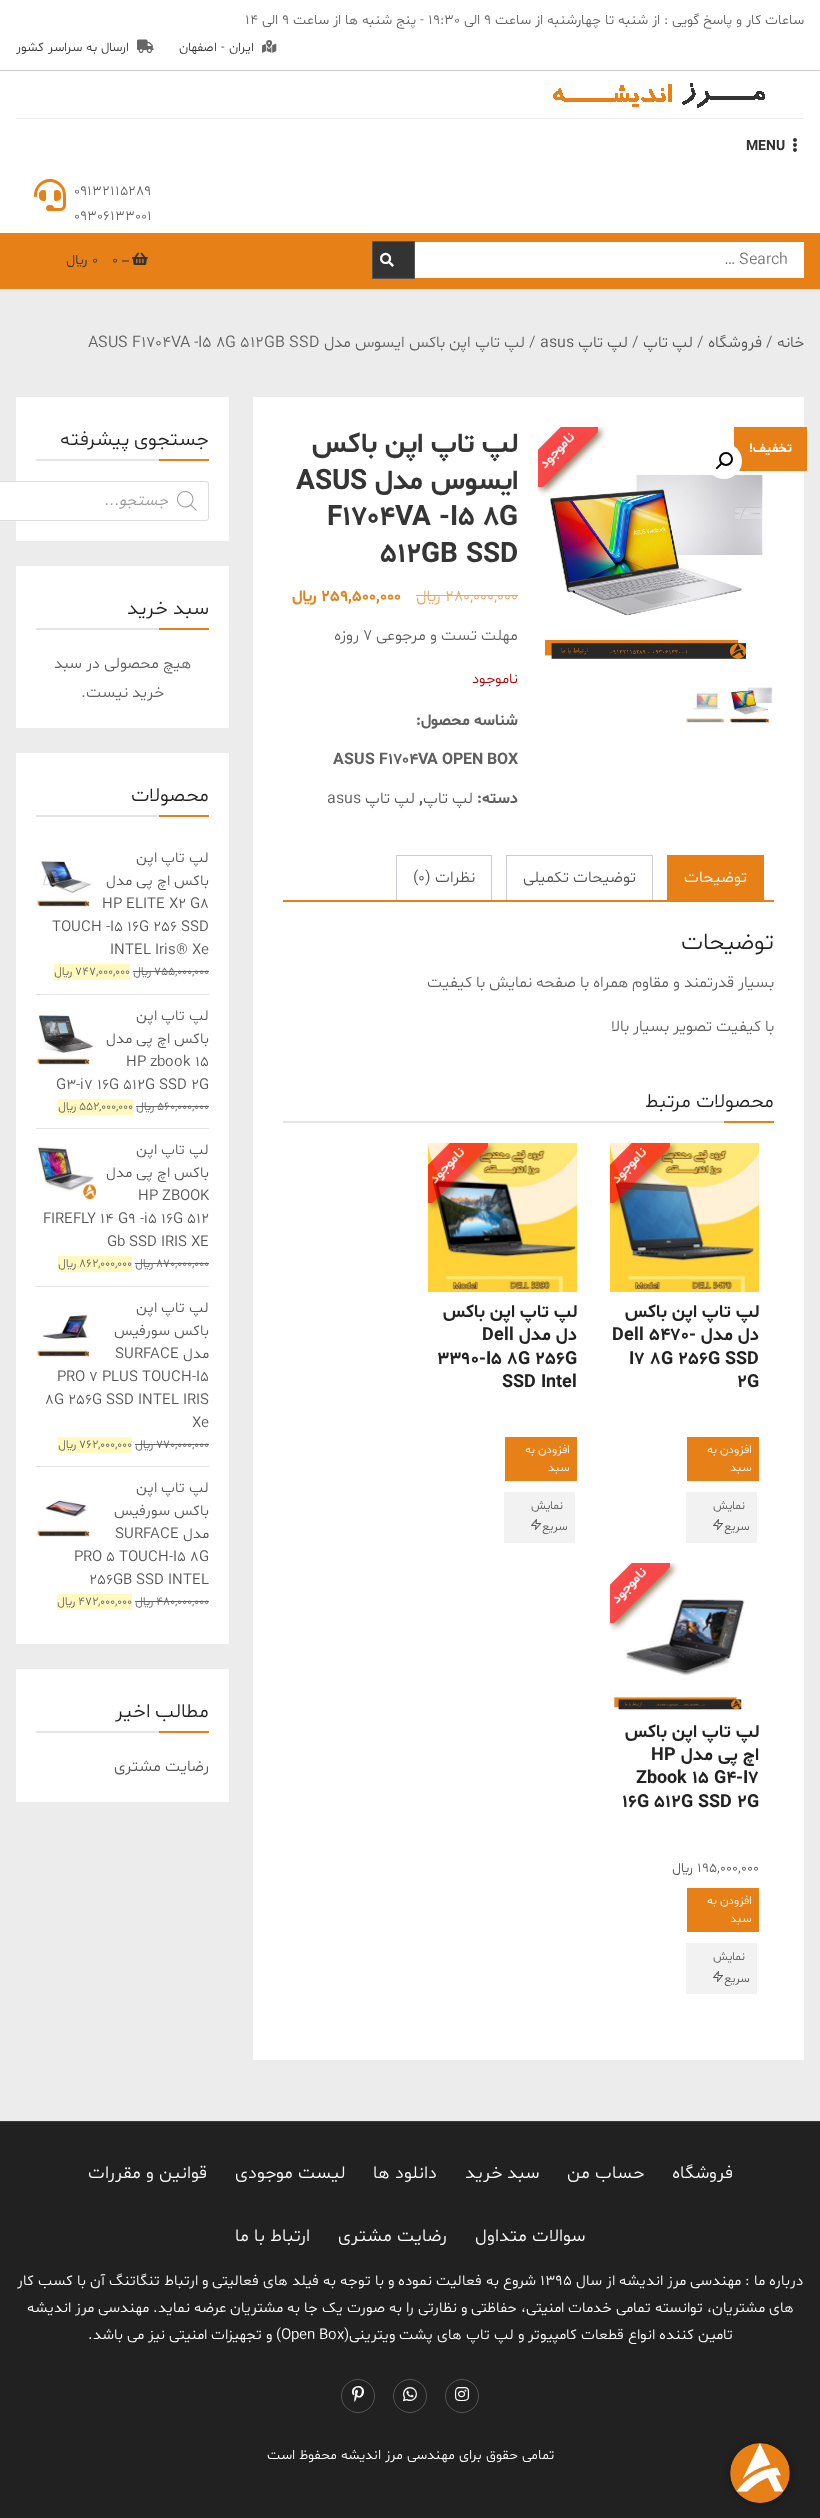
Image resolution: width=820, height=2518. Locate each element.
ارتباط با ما (272, 2236)
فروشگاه (735, 343)
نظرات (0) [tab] (444, 878)
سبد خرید (502, 2173)
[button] (724, 461)
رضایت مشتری (392, 2236)
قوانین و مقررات (147, 2173)
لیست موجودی (290, 2173)
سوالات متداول (530, 2236)
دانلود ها (405, 2173)
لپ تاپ (668, 343)
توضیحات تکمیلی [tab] (579, 878)
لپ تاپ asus (584, 343)
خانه (790, 343)
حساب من (605, 2173)
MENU (765, 146)
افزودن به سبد (729, 1459)
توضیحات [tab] (715, 878)
